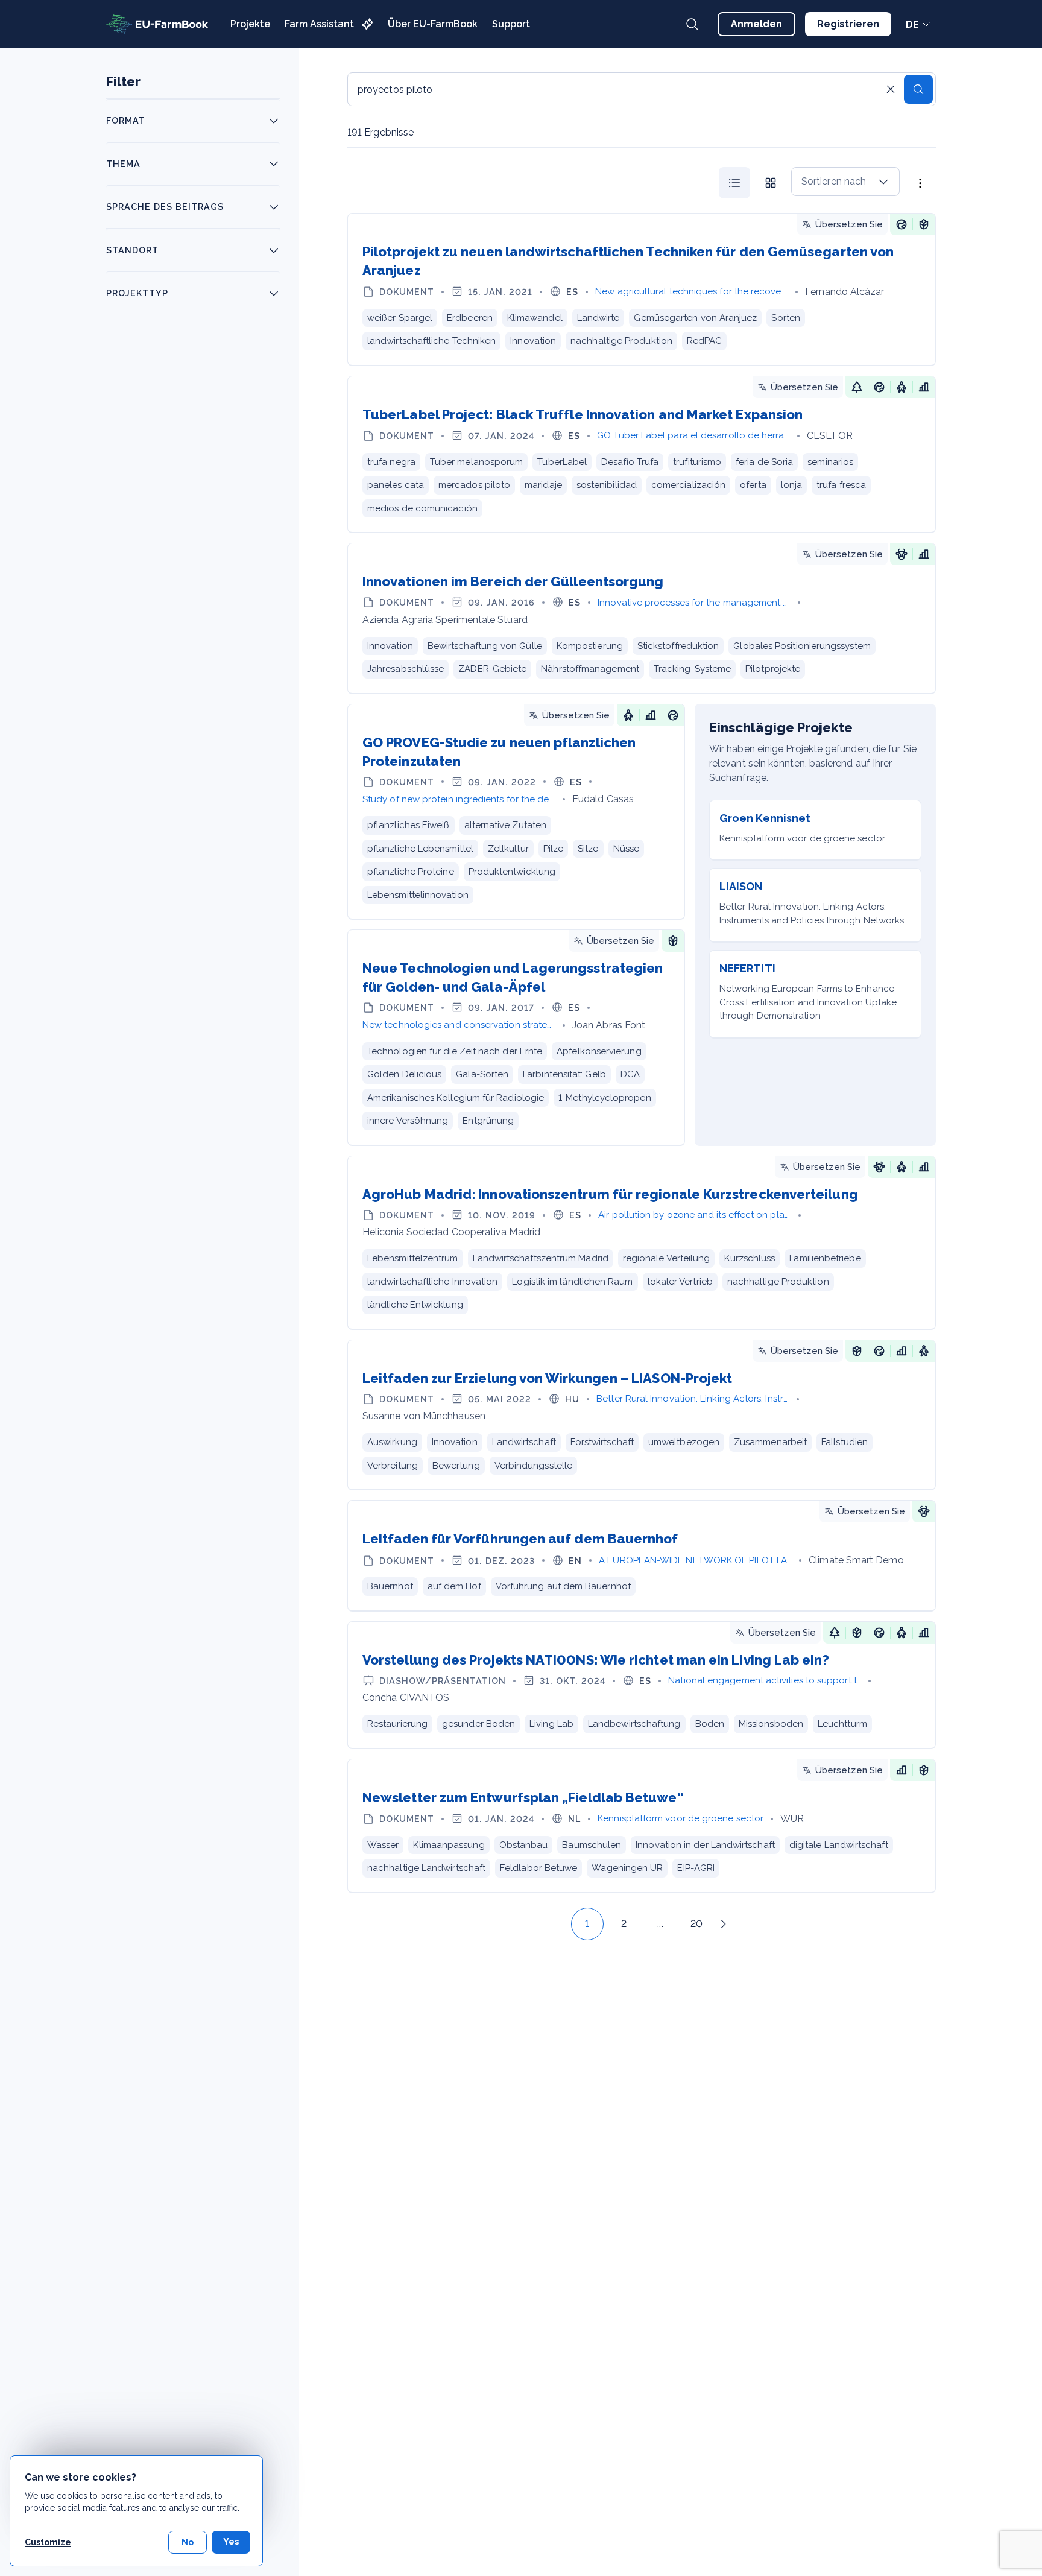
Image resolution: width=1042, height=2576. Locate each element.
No (188, 2542)
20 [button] (696, 1924)
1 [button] (587, 1924)
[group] (753, 183)
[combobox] (845, 182)
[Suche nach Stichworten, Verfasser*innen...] (692, 24)
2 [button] (624, 1924)
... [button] (660, 1924)
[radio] (734, 183)
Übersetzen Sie (849, 224)
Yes (231, 2542)
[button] (560, 1924)
